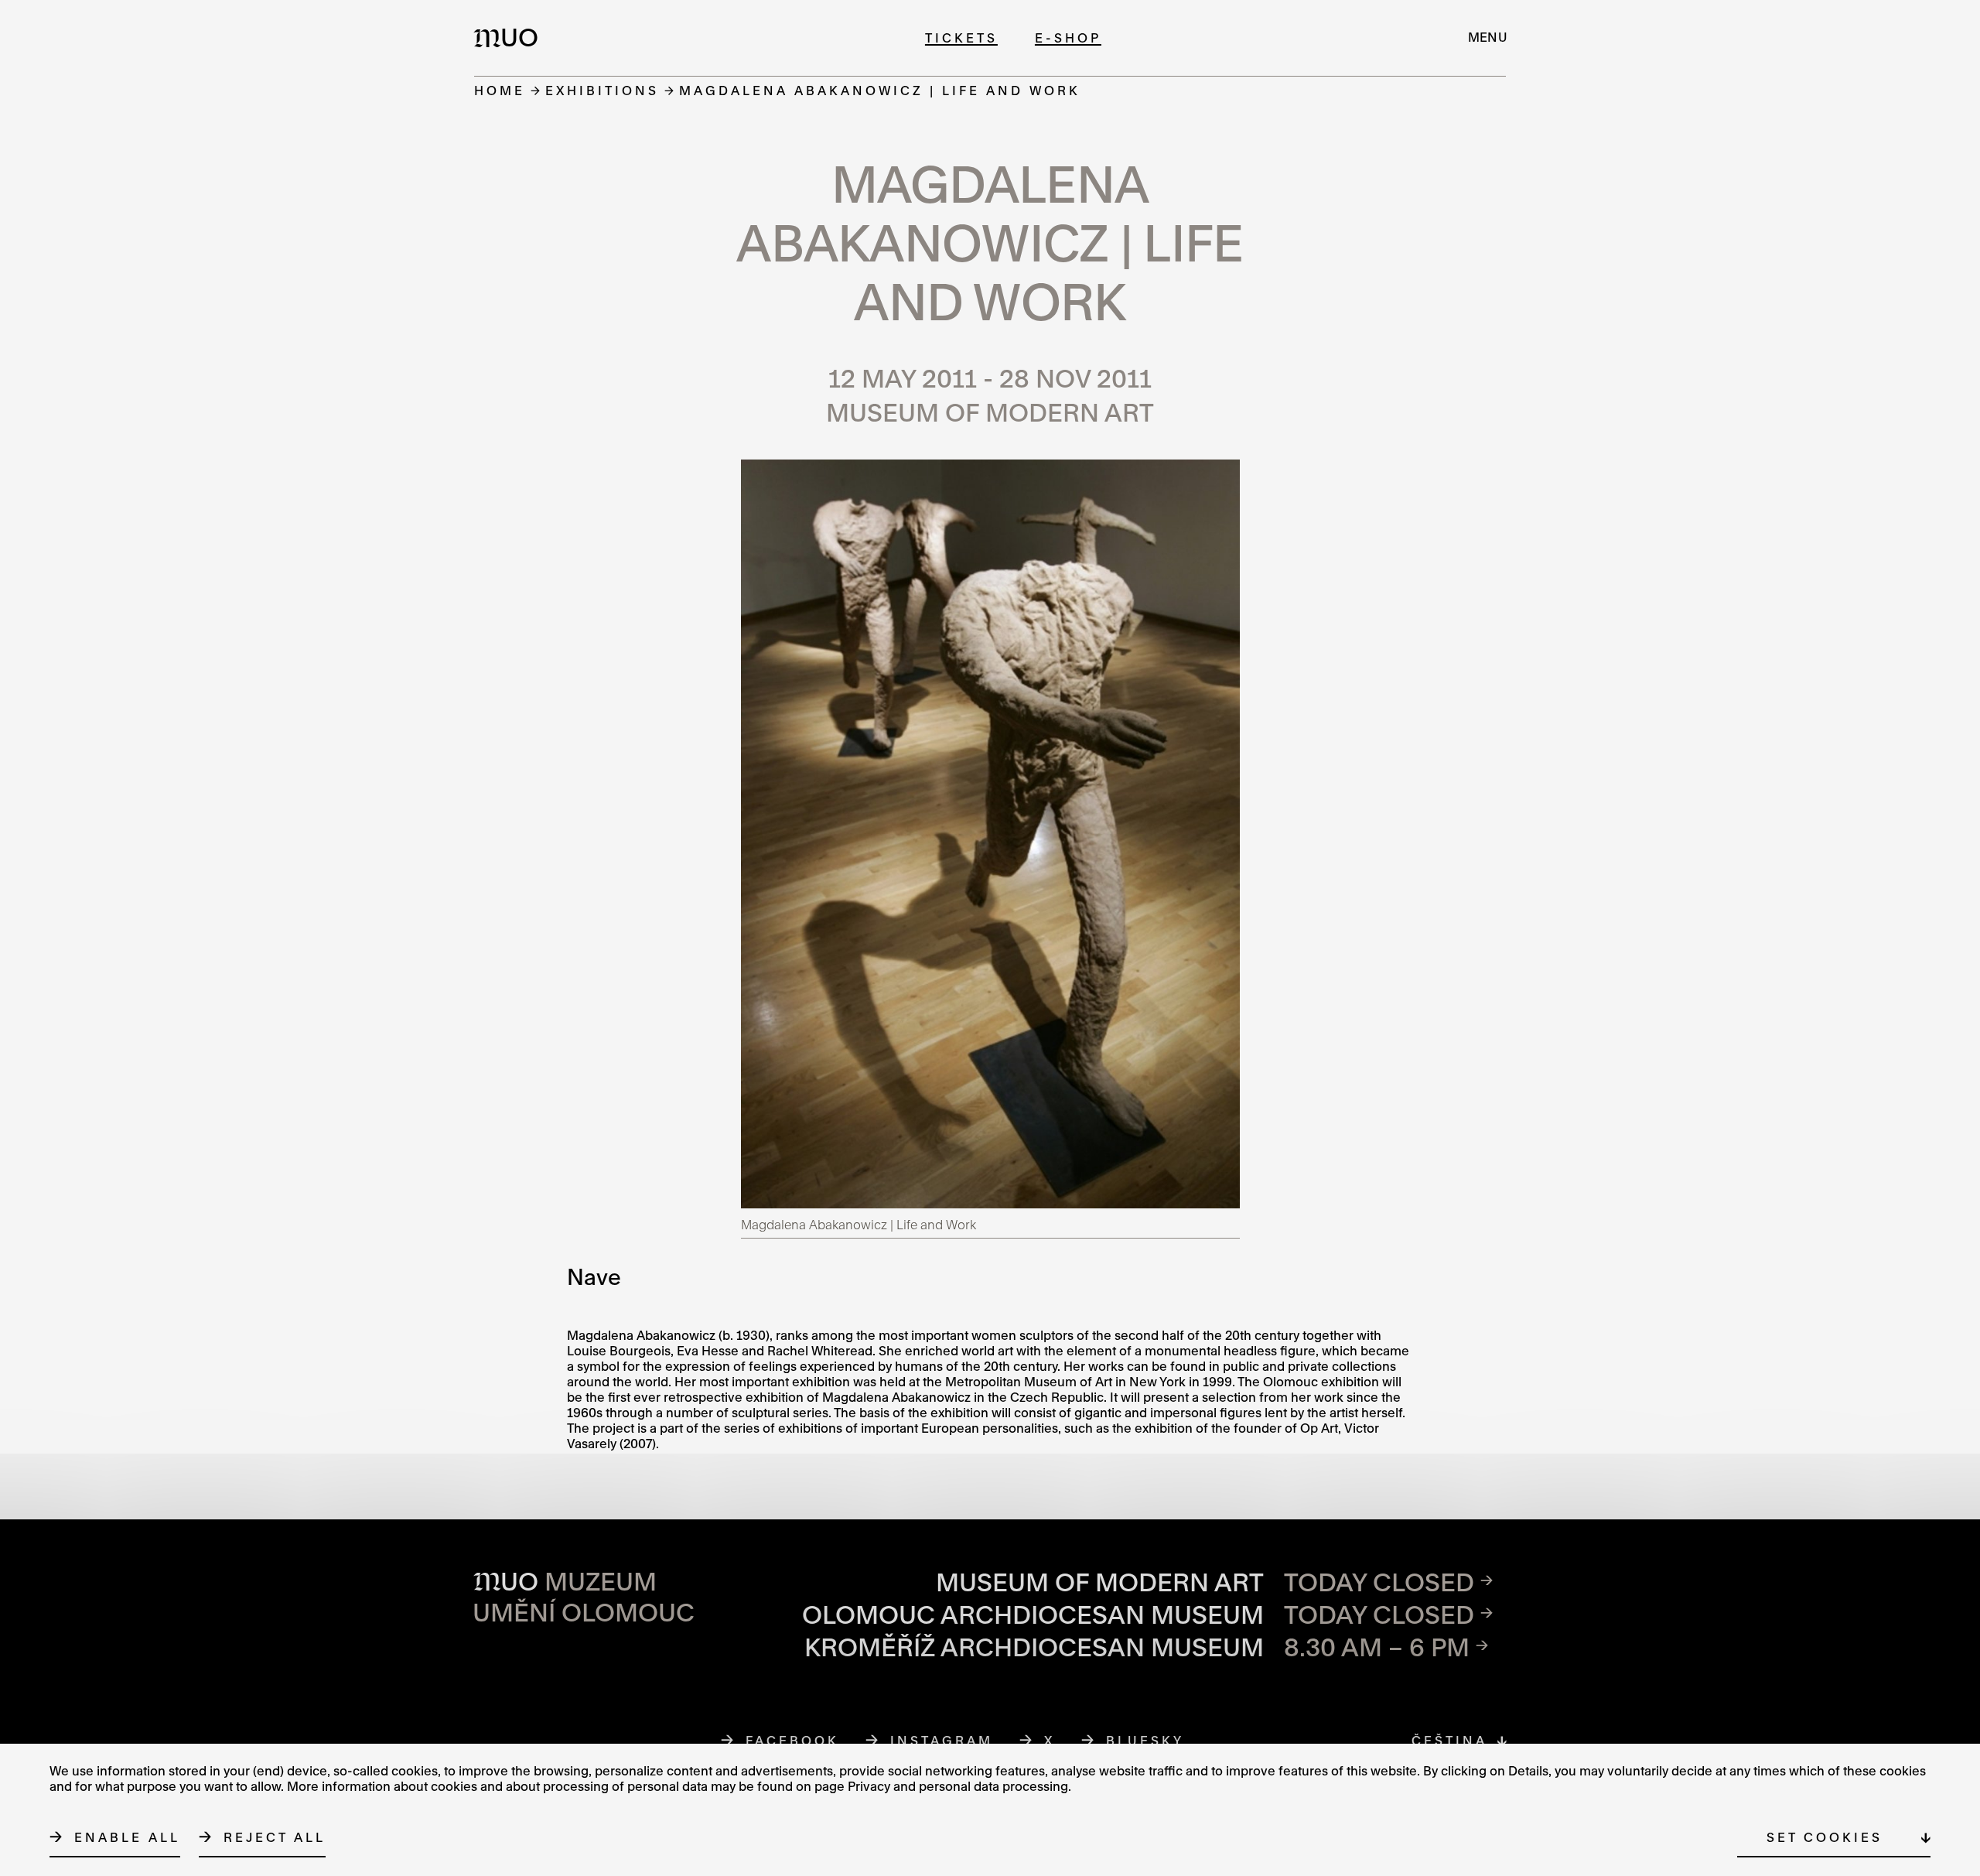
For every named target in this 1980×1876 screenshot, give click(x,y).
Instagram (942, 1740)
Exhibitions (602, 90)
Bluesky (1145, 1740)
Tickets (961, 38)
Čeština (1449, 1740)
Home (500, 90)
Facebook (793, 1740)
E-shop (1068, 38)
